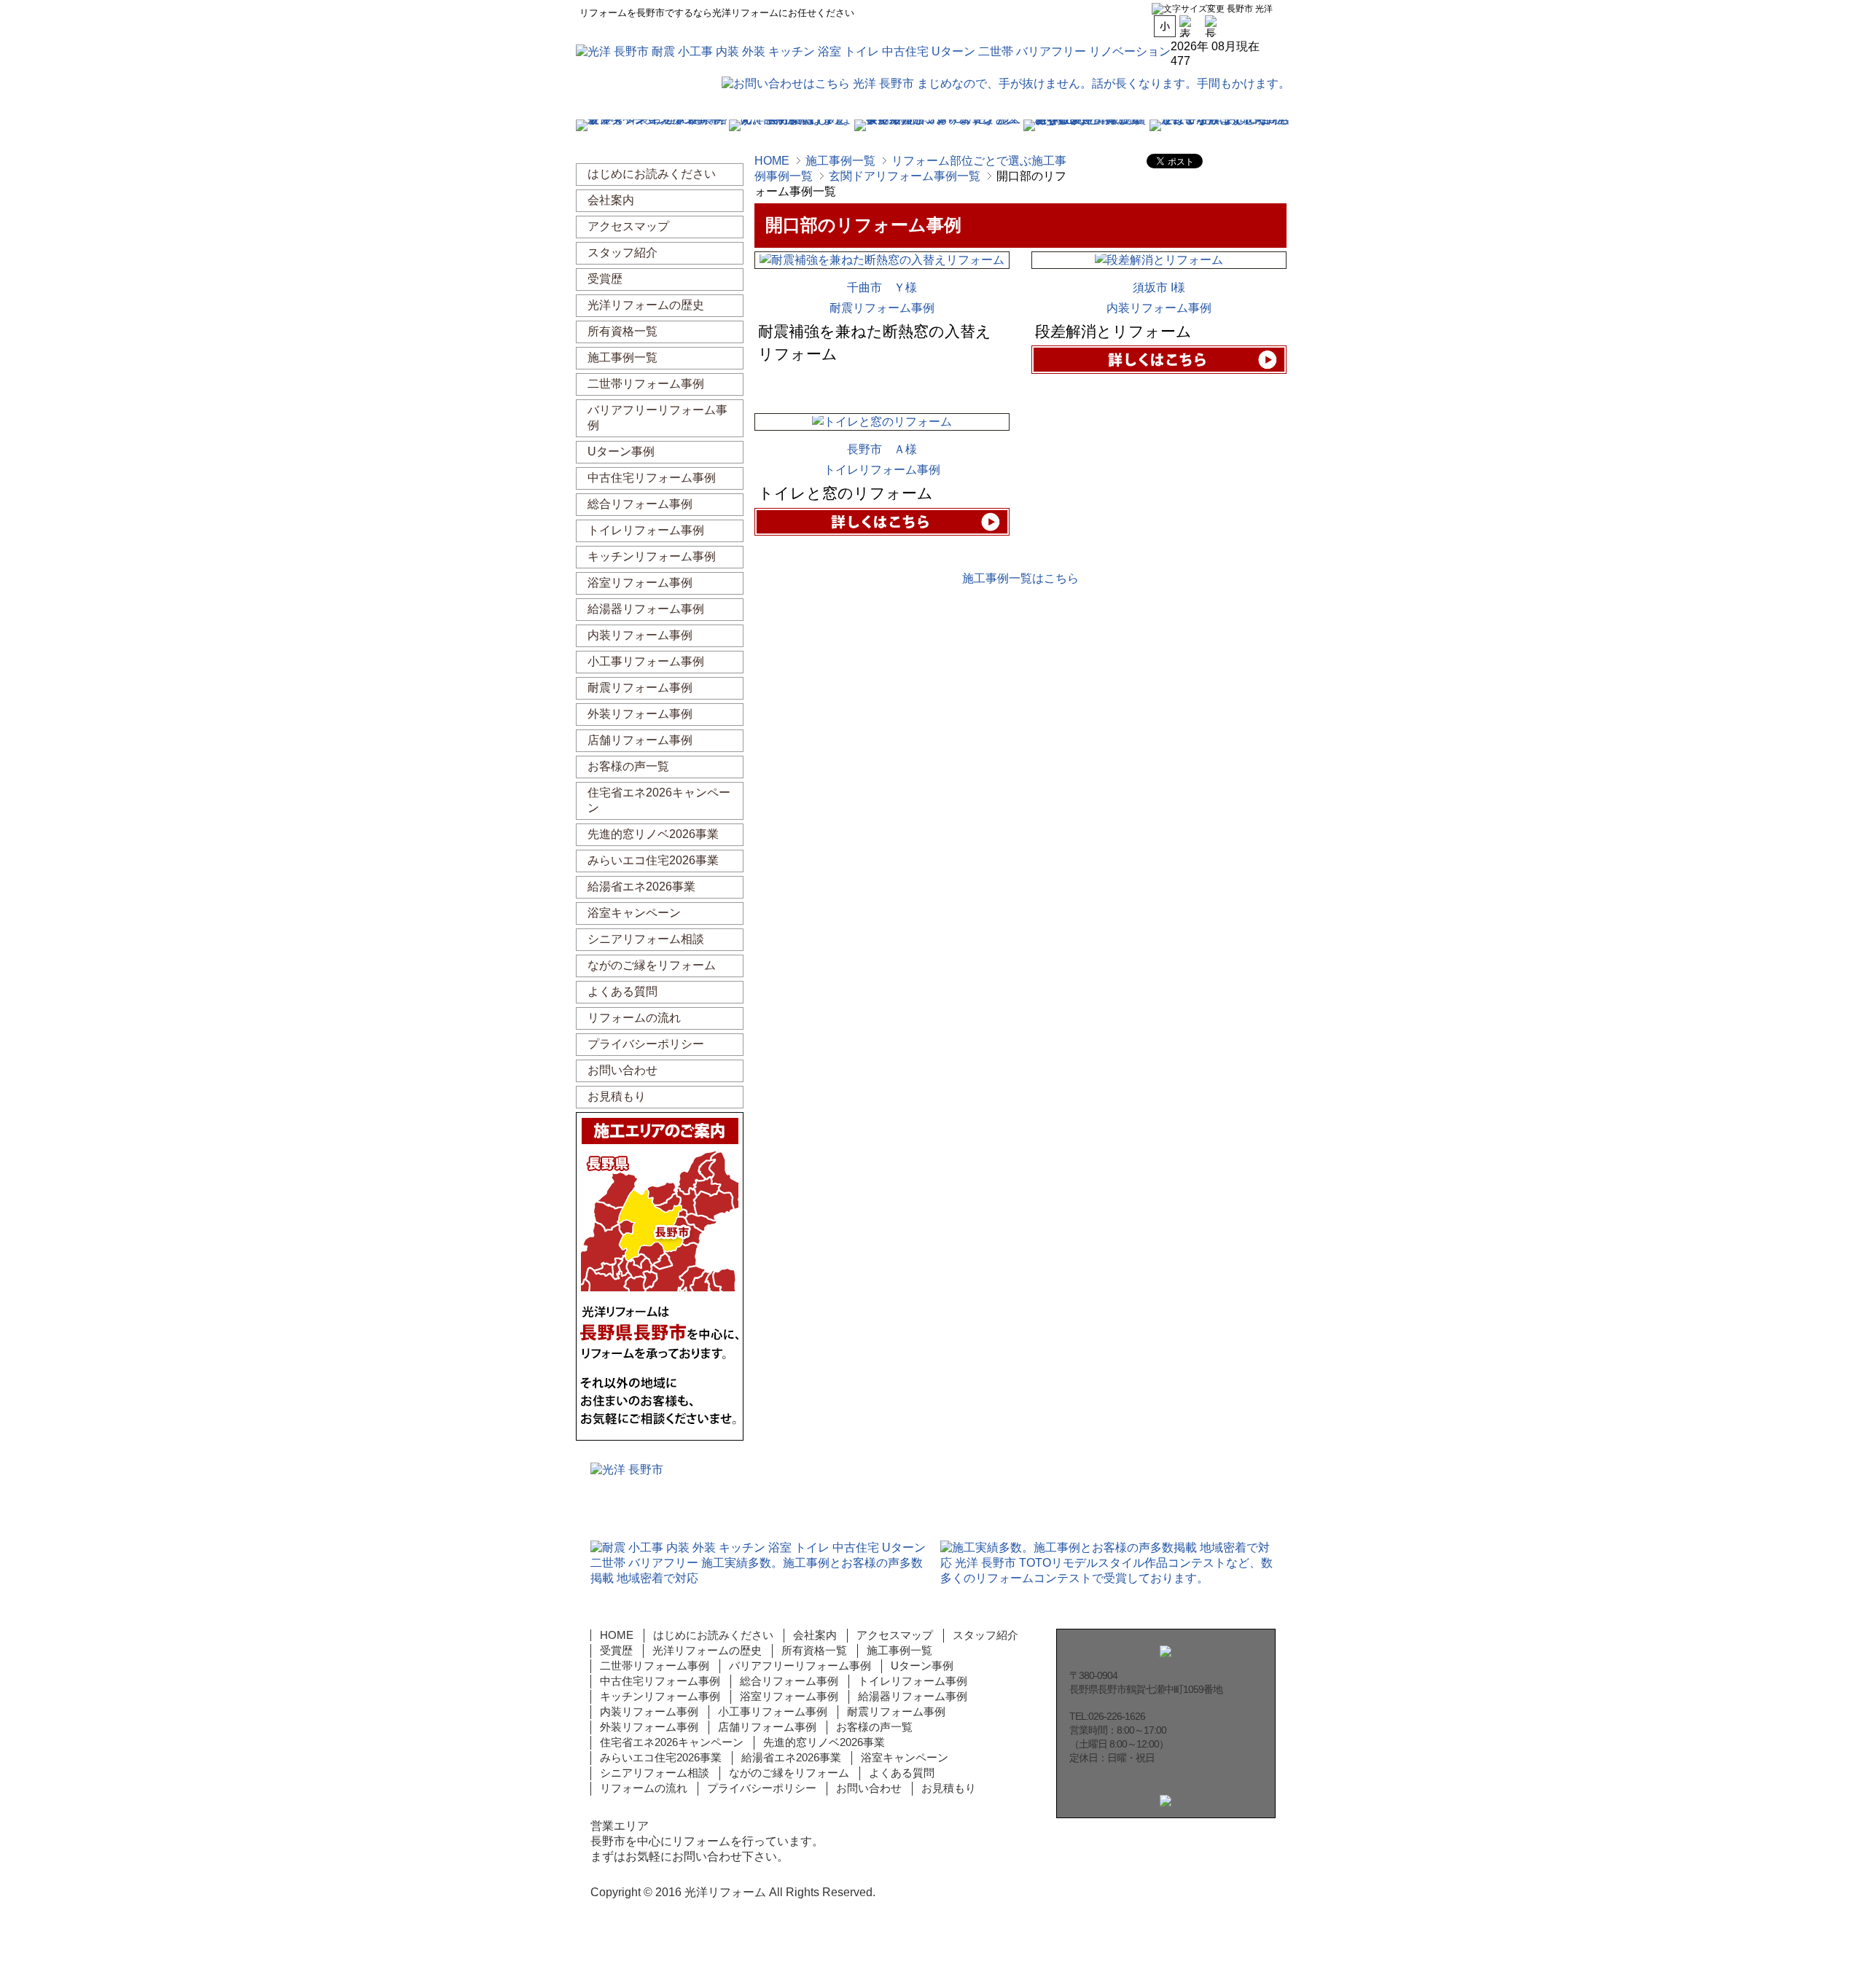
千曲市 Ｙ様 (882, 287)
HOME (772, 161)
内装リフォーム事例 (1159, 308)
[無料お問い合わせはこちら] (1348, 215)
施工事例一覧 (840, 161)
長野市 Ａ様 (882, 449)
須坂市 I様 (1159, 287)
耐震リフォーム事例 (882, 308)
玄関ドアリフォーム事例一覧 (905, 176)
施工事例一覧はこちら (1020, 578)
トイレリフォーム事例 (882, 470)
